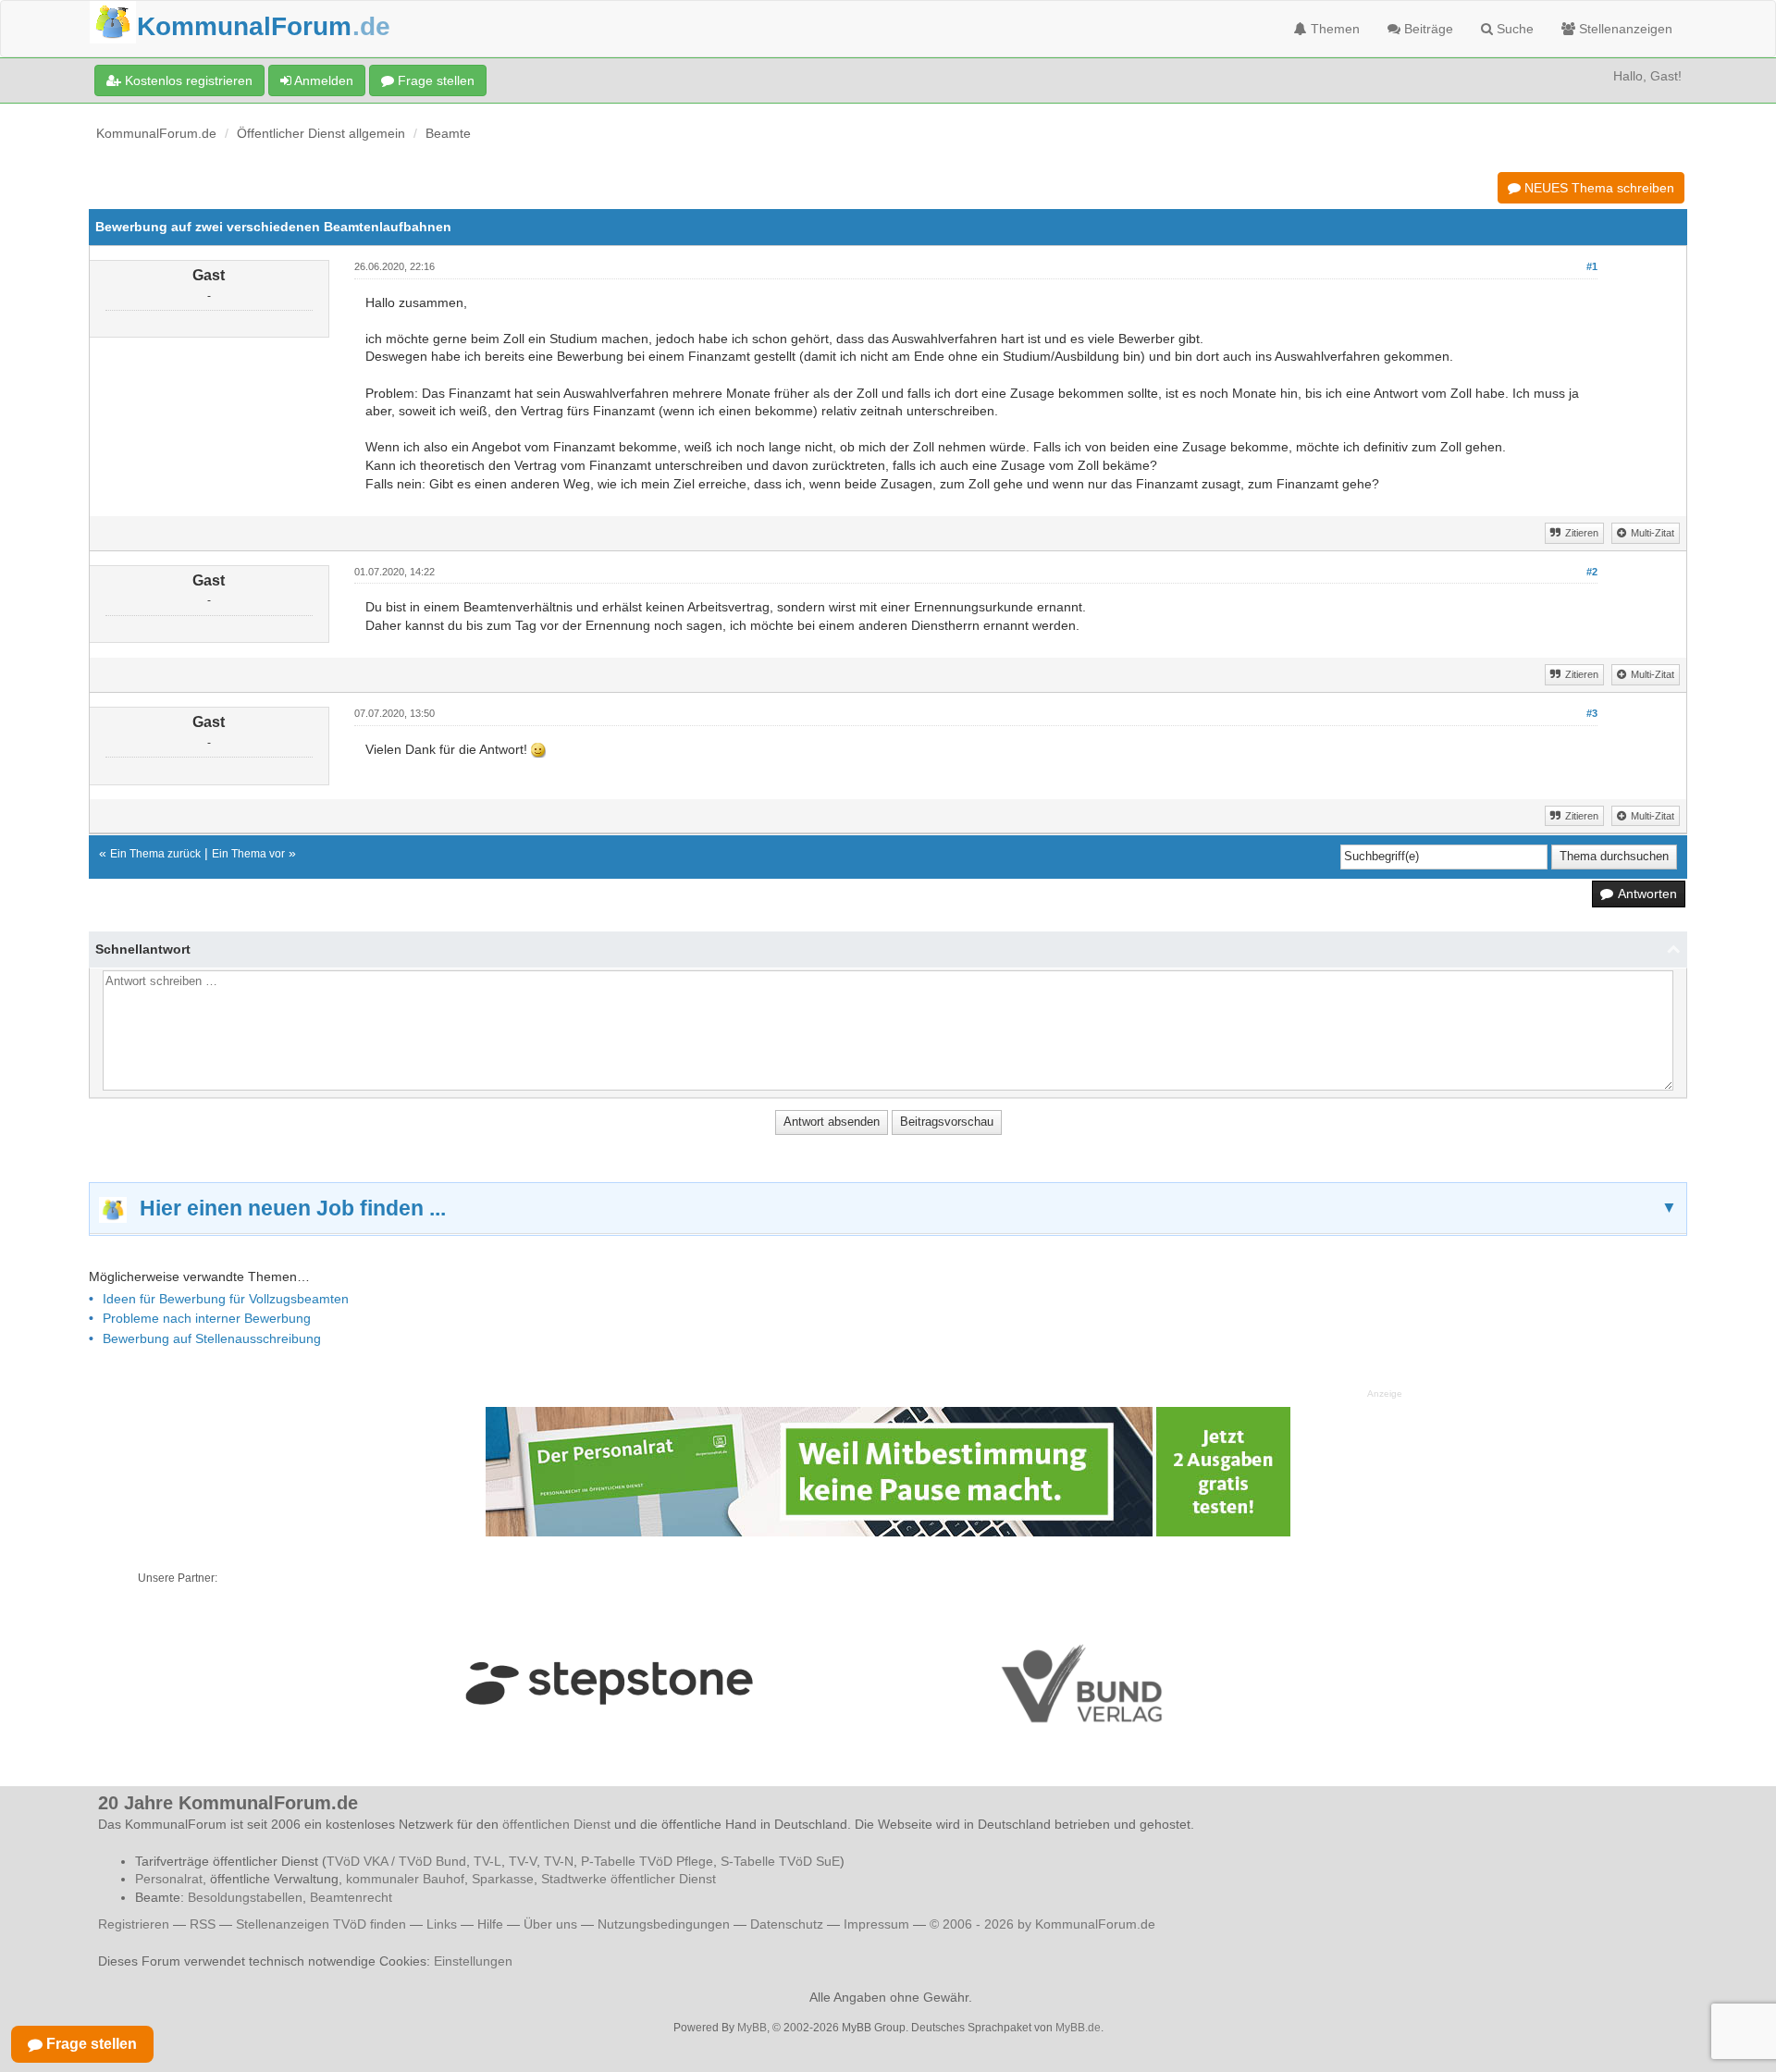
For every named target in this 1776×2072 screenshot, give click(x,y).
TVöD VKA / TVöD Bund (396, 1861)
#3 (1592, 713)
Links (442, 1924)
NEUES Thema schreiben (1597, 188)
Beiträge (1427, 29)
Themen (1333, 29)
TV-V (523, 1861)
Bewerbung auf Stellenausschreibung (212, 1338)
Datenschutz (787, 1924)
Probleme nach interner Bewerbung (207, 1318)
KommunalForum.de (156, 133)
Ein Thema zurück (155, 854)
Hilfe (490, 1924)
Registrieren (136, 1924)
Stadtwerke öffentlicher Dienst (629, 1879)
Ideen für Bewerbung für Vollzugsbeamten (226, 1299)
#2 (1592, 572)
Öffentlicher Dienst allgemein (321, 133)
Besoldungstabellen (245, 1897)
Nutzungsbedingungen (664, 1924)
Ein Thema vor (248, 854)
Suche (1513, 29)
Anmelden (322, 80)
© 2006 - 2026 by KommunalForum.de (1042, 1924)
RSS (203, 1924)
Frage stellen (434, 80)
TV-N (559, 1861)
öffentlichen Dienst (556, 1824)
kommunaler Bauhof (405, 1879)
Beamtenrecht (351, 1897)
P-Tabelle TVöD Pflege (647, 1861)
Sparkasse (503, 1879)
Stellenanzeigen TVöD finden (321, 1924)
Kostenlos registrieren (187, 80)
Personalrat (169, 1879)
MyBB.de (1078, 2028)
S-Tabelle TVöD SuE (780, 1861)
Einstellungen (473, 1961)
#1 (1592, 266)
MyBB (752, 2028)
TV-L (487, 1861)
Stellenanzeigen (1624, 29)
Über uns (550, 1924)
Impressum (876, 1924)
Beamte (448, 133)
